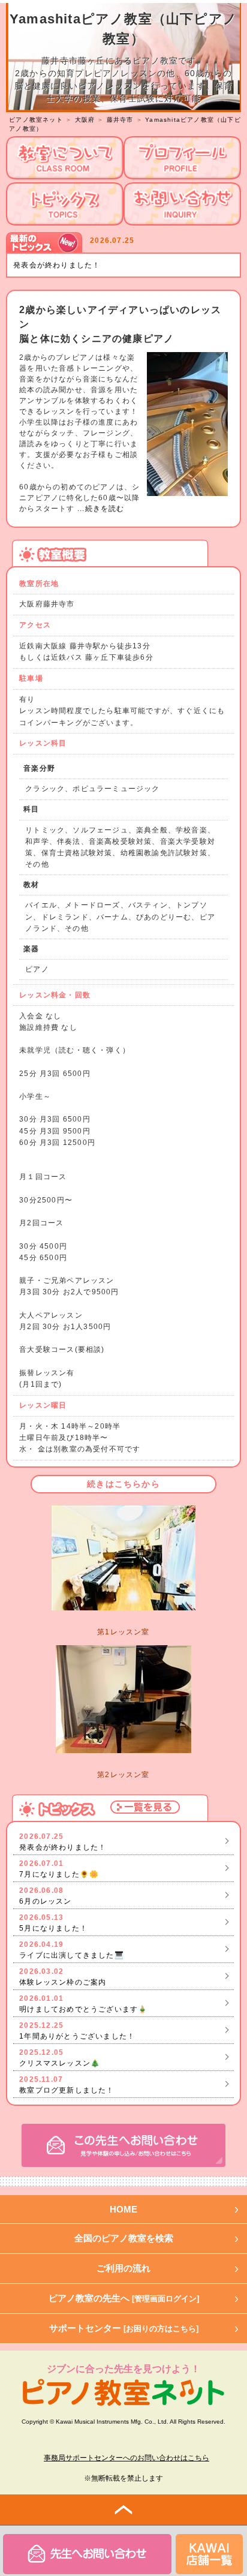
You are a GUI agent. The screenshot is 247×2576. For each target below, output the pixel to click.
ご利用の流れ (123, 2268)
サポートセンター (124, 2328)
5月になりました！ (53, 1928)
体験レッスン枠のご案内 (63, 1982)
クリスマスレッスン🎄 (60, 2063)
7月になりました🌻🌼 (59, 1874)
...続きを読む (100, 509)
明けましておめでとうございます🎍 (83, 2009)
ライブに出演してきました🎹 (72, 1955)
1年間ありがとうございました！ (77, 2036)
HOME (123, 2209)
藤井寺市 (120, 120)
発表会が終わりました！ (57, 265)
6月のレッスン (45, 1901)
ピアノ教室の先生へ (124, 2298)
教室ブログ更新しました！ (67, 2090)
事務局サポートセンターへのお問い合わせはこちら (126, 2458)
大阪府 (85, 120)
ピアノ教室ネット (36, 120)
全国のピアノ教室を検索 (124, 2238)
